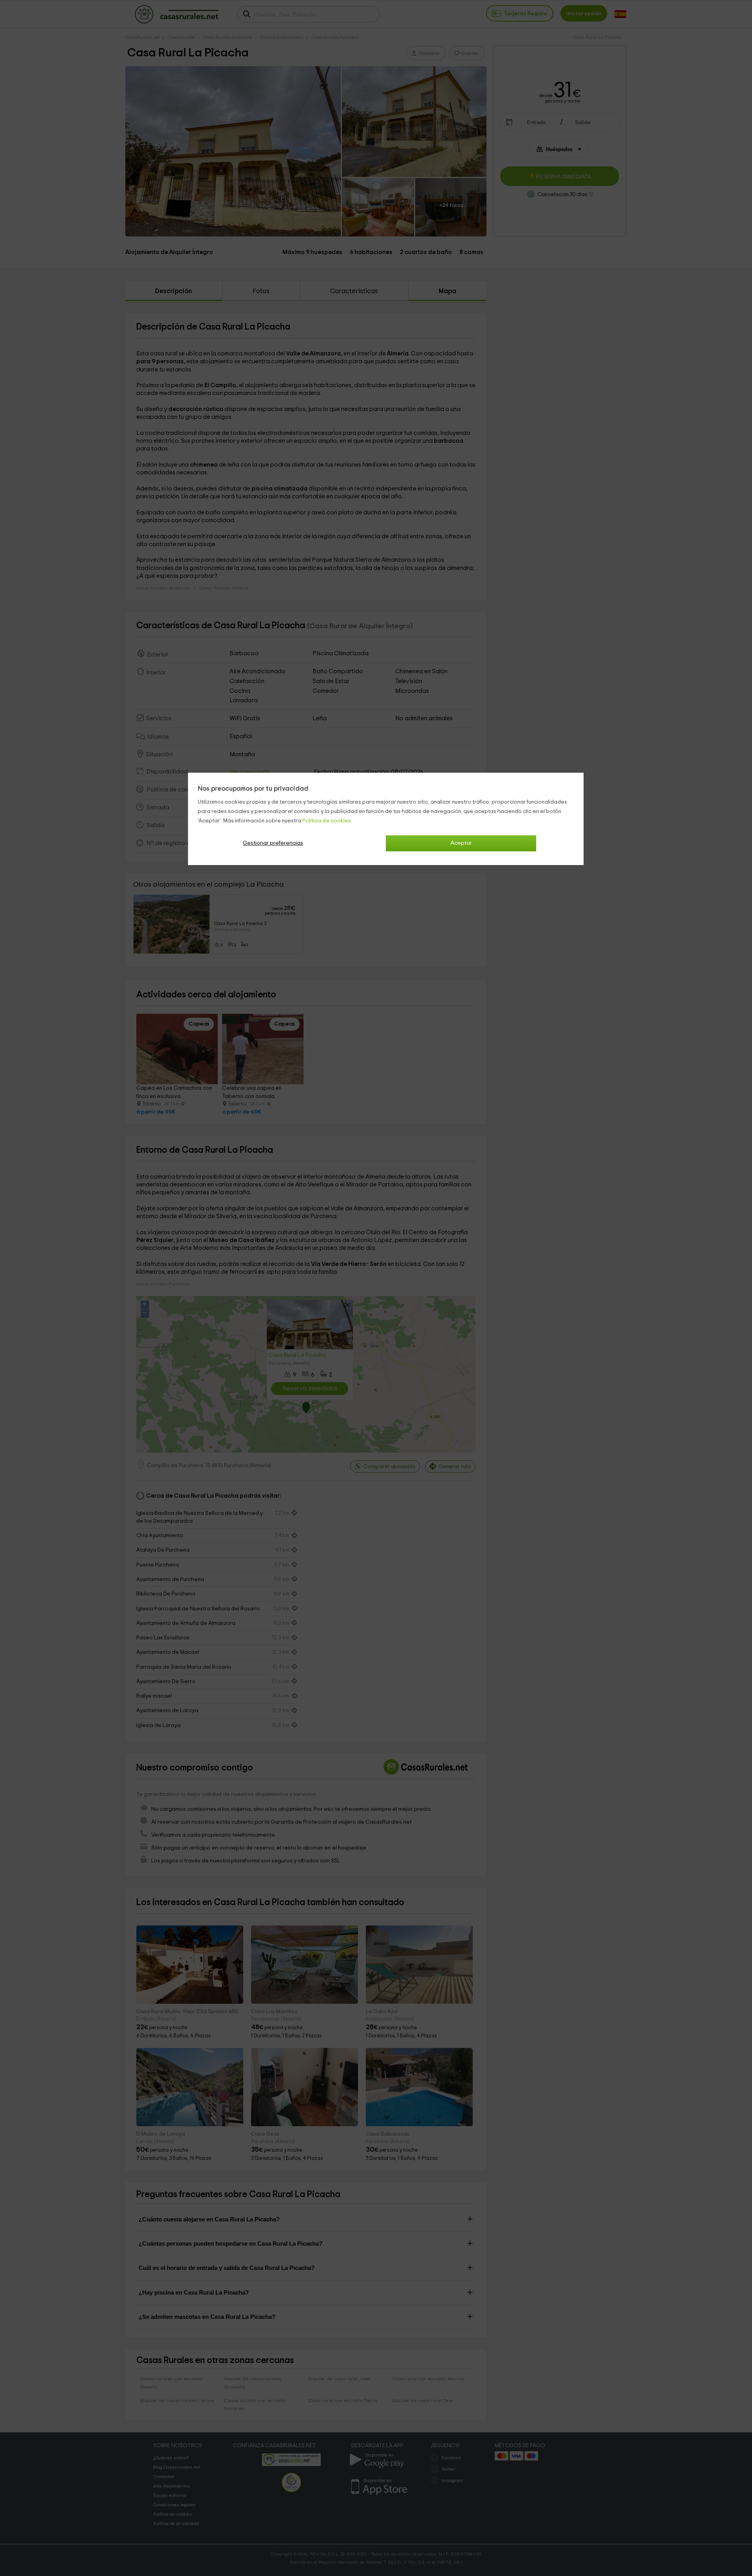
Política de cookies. (327, 821)
